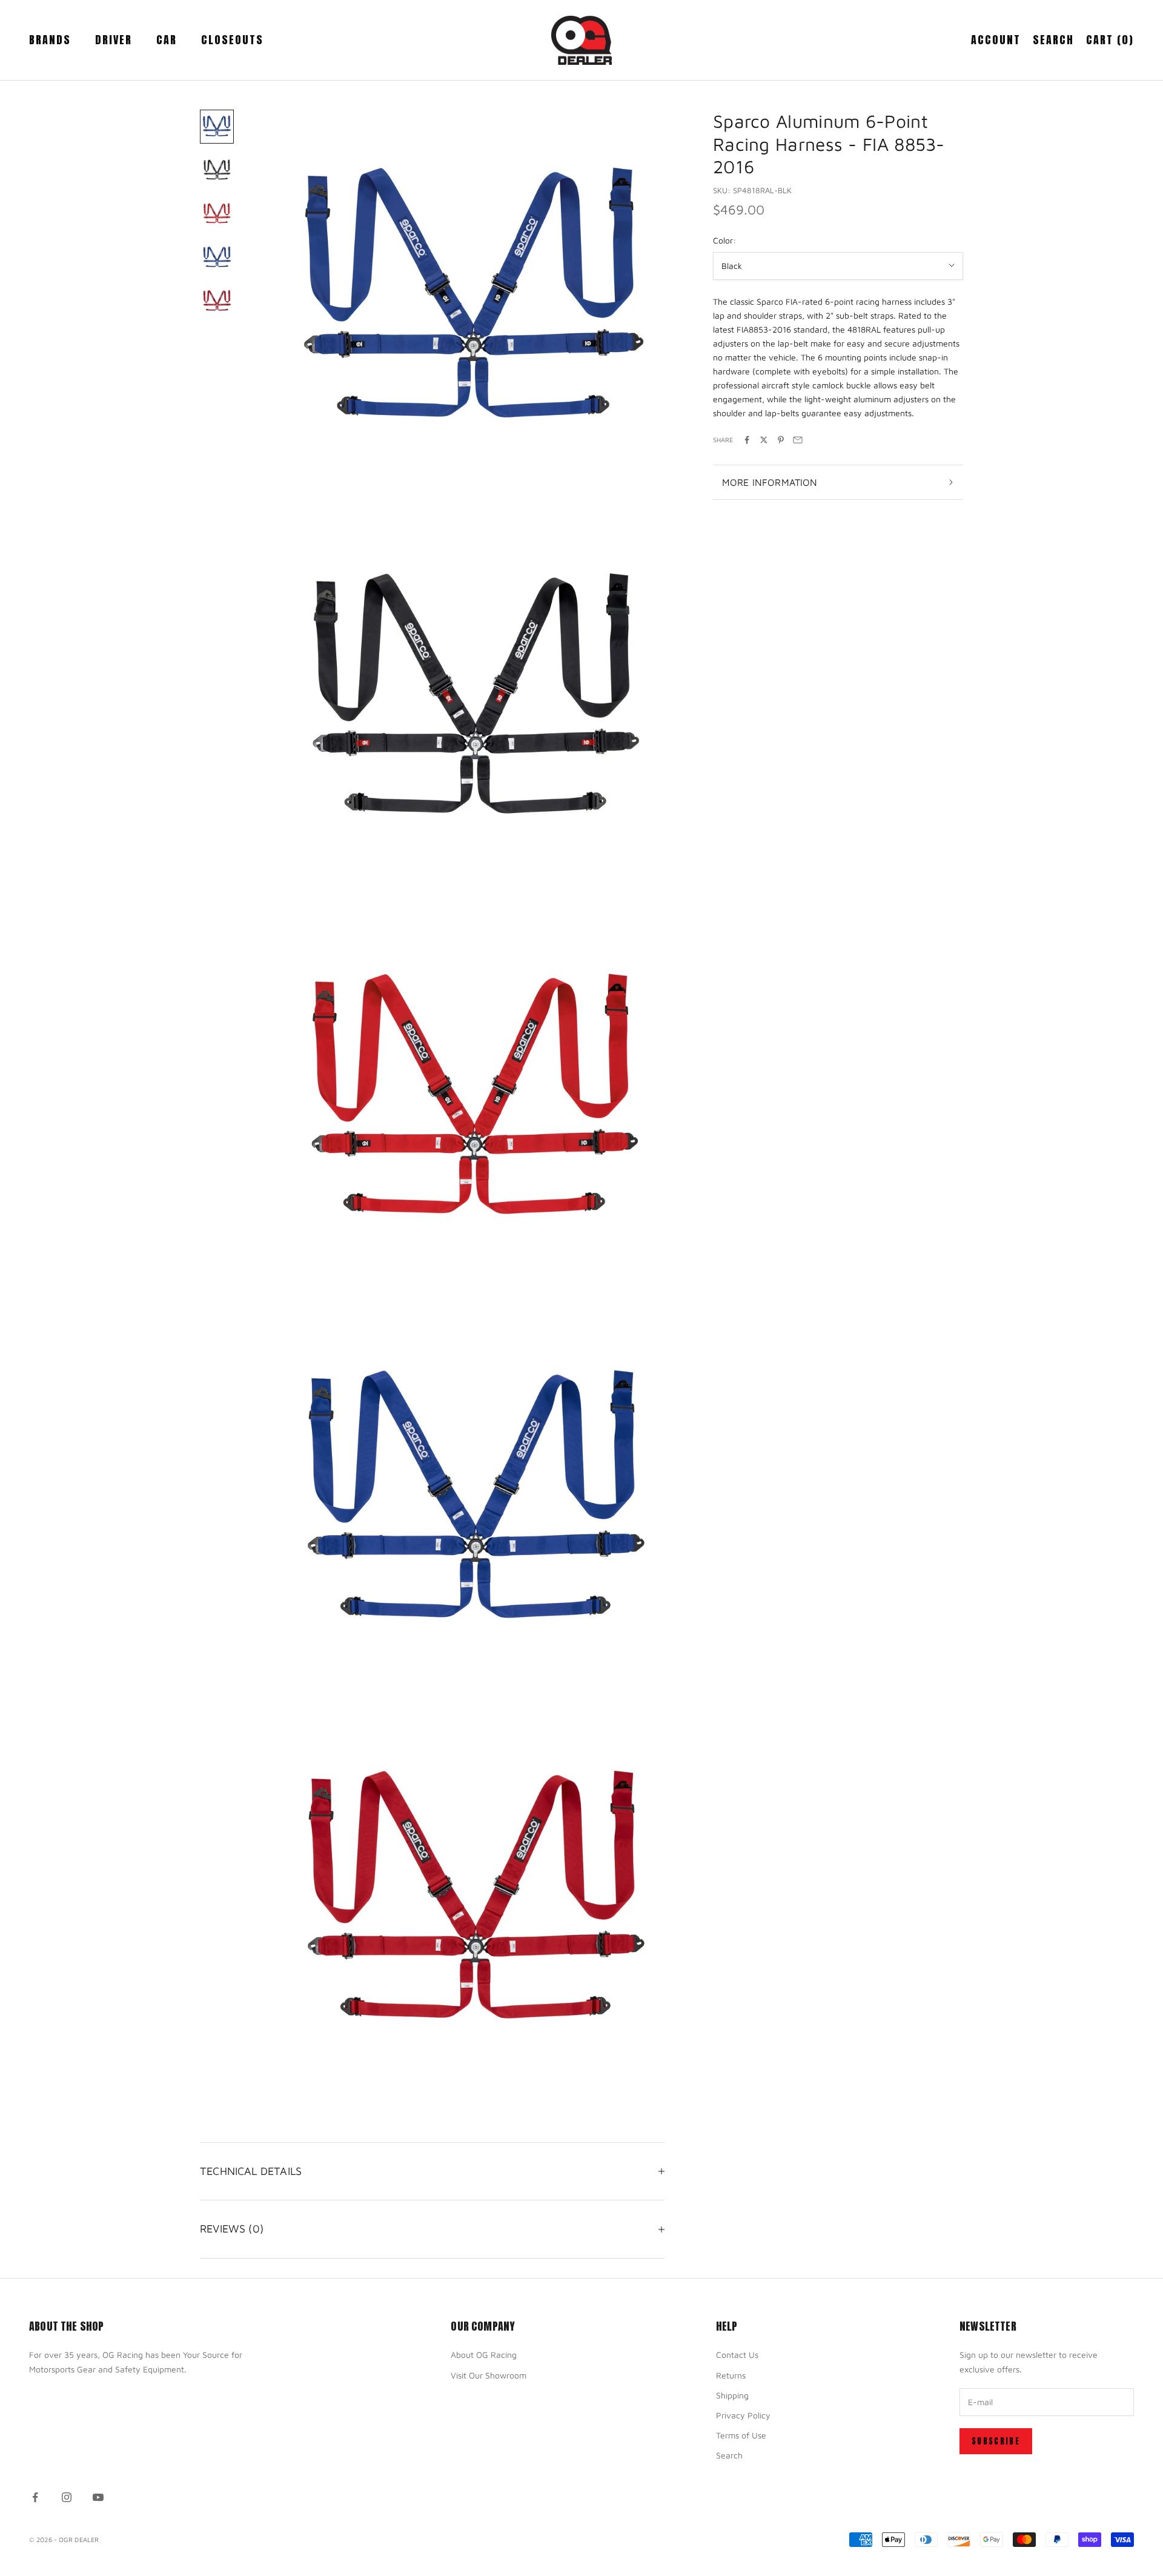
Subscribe (996, 2441)
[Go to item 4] (217, 257)
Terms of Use (741, 2435)
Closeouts (232, 40)
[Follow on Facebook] (35, 2497)
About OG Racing (484, 2355)
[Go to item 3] (217, 214)
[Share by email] (798, 440)
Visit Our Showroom (489, 2375)
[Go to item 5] (217, 301)
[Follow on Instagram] (67, 2497)
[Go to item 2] (217, 170)
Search (729, 2455)
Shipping (732, 2395)
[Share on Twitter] (764, 440)
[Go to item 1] (217, 127)
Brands (50, 40)
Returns (731, 2375)
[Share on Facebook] (747, 440)
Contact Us (737, 2355)
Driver (114, 40)
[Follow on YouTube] (98, 2497)
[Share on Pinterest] (781, 440)
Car (167, 40)
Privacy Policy (743, 2415)
